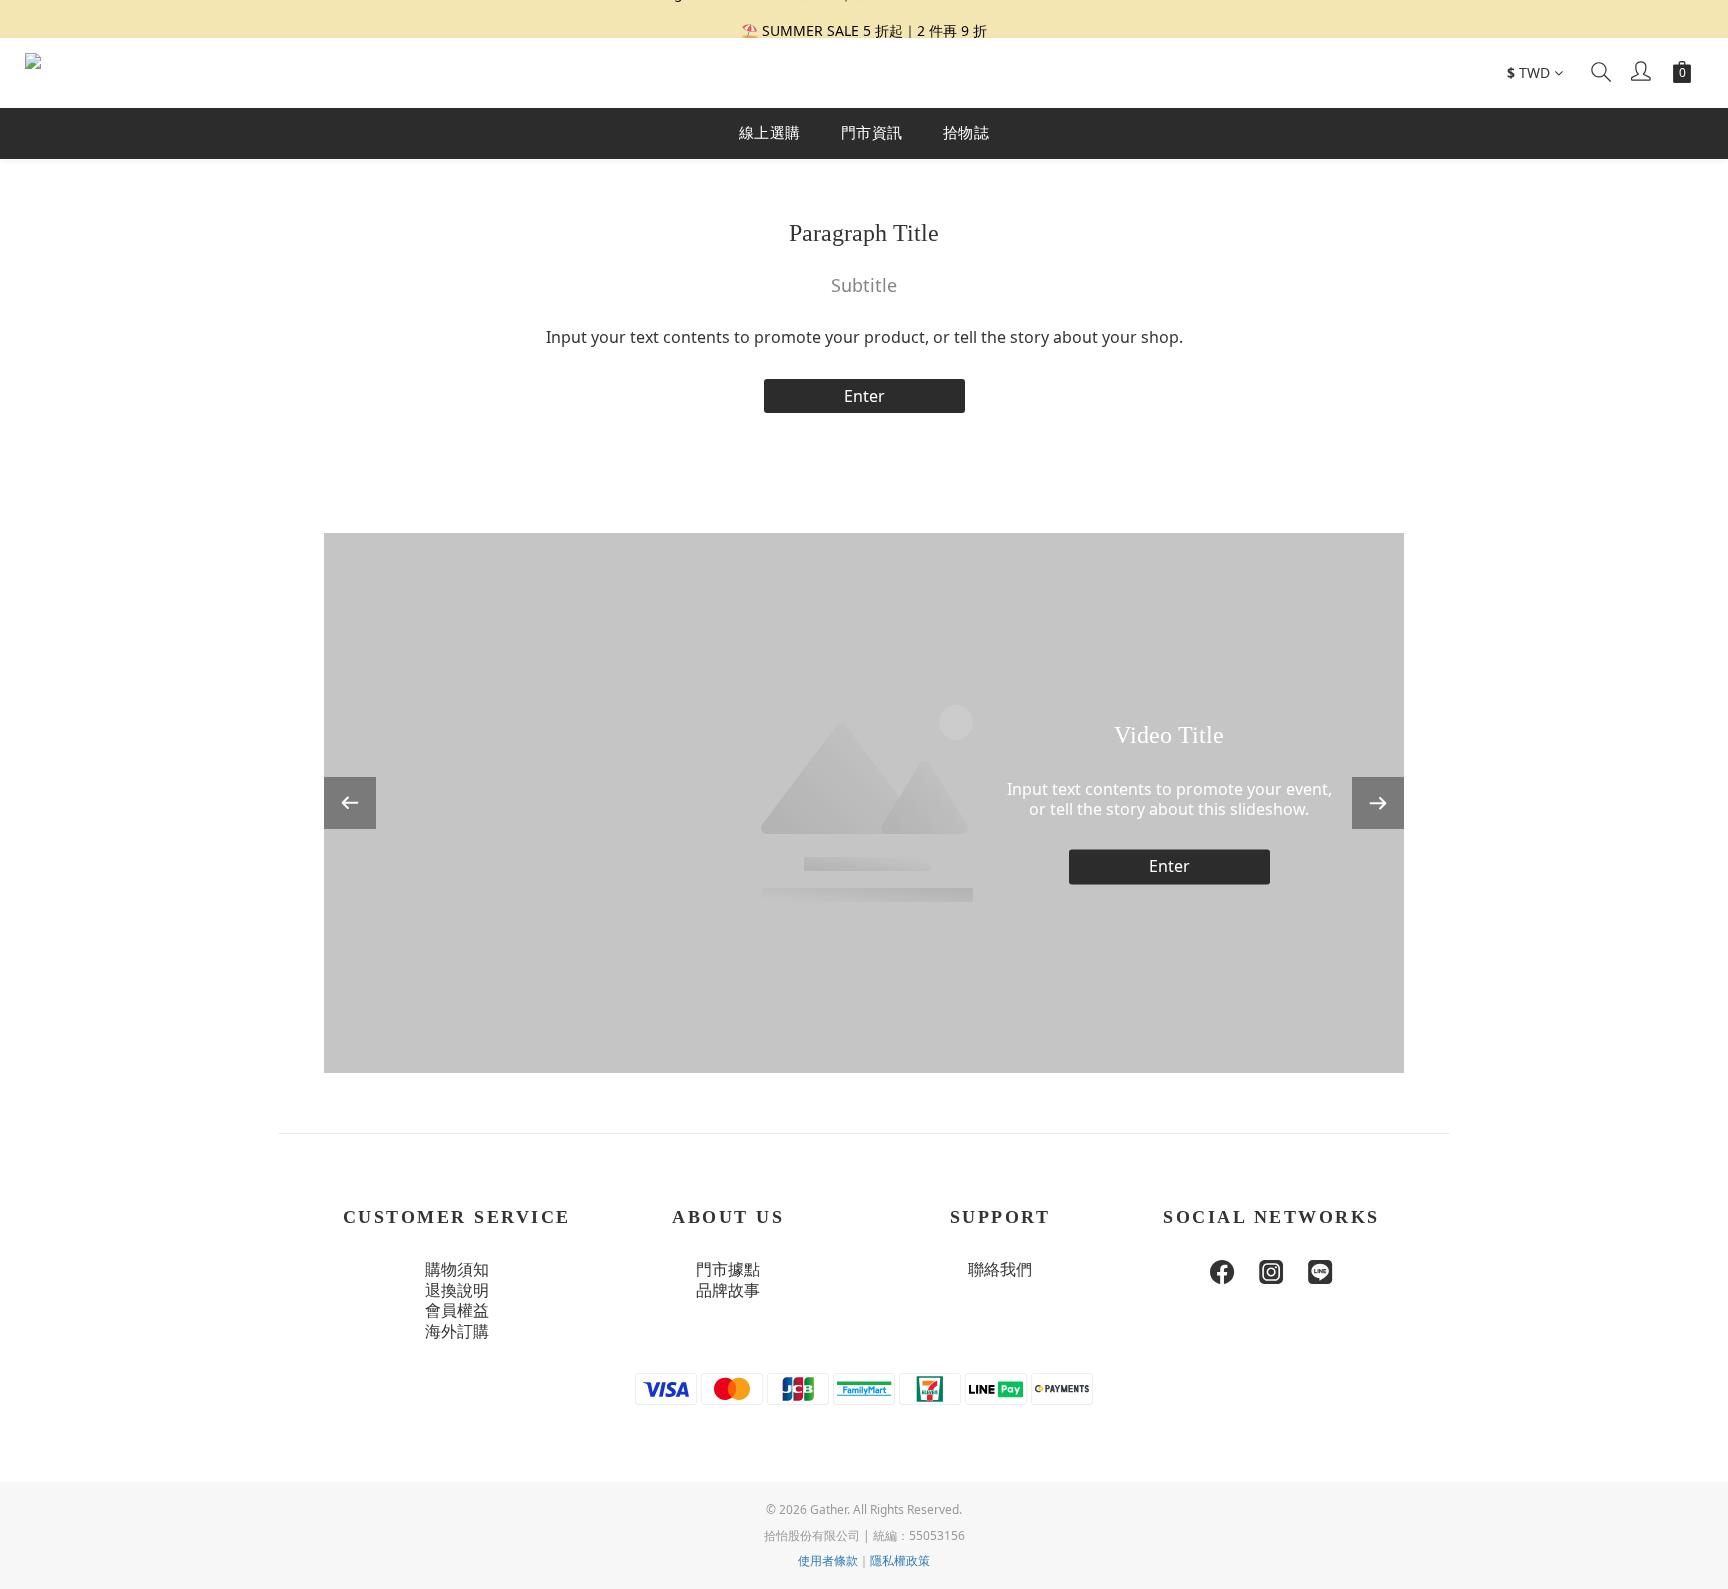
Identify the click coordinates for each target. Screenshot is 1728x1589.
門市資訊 (872, 132)
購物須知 (457, 1269)
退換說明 (457, 1290)
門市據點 (728, 1269)
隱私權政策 (900, 1560)
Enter (864, 396)
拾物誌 (966, 132)
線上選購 (770, 132)
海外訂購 (457, 1331)
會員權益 (457, 1310)
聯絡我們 (1000, 1269)
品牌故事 (728, 1290)
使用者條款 (828, 1560)
